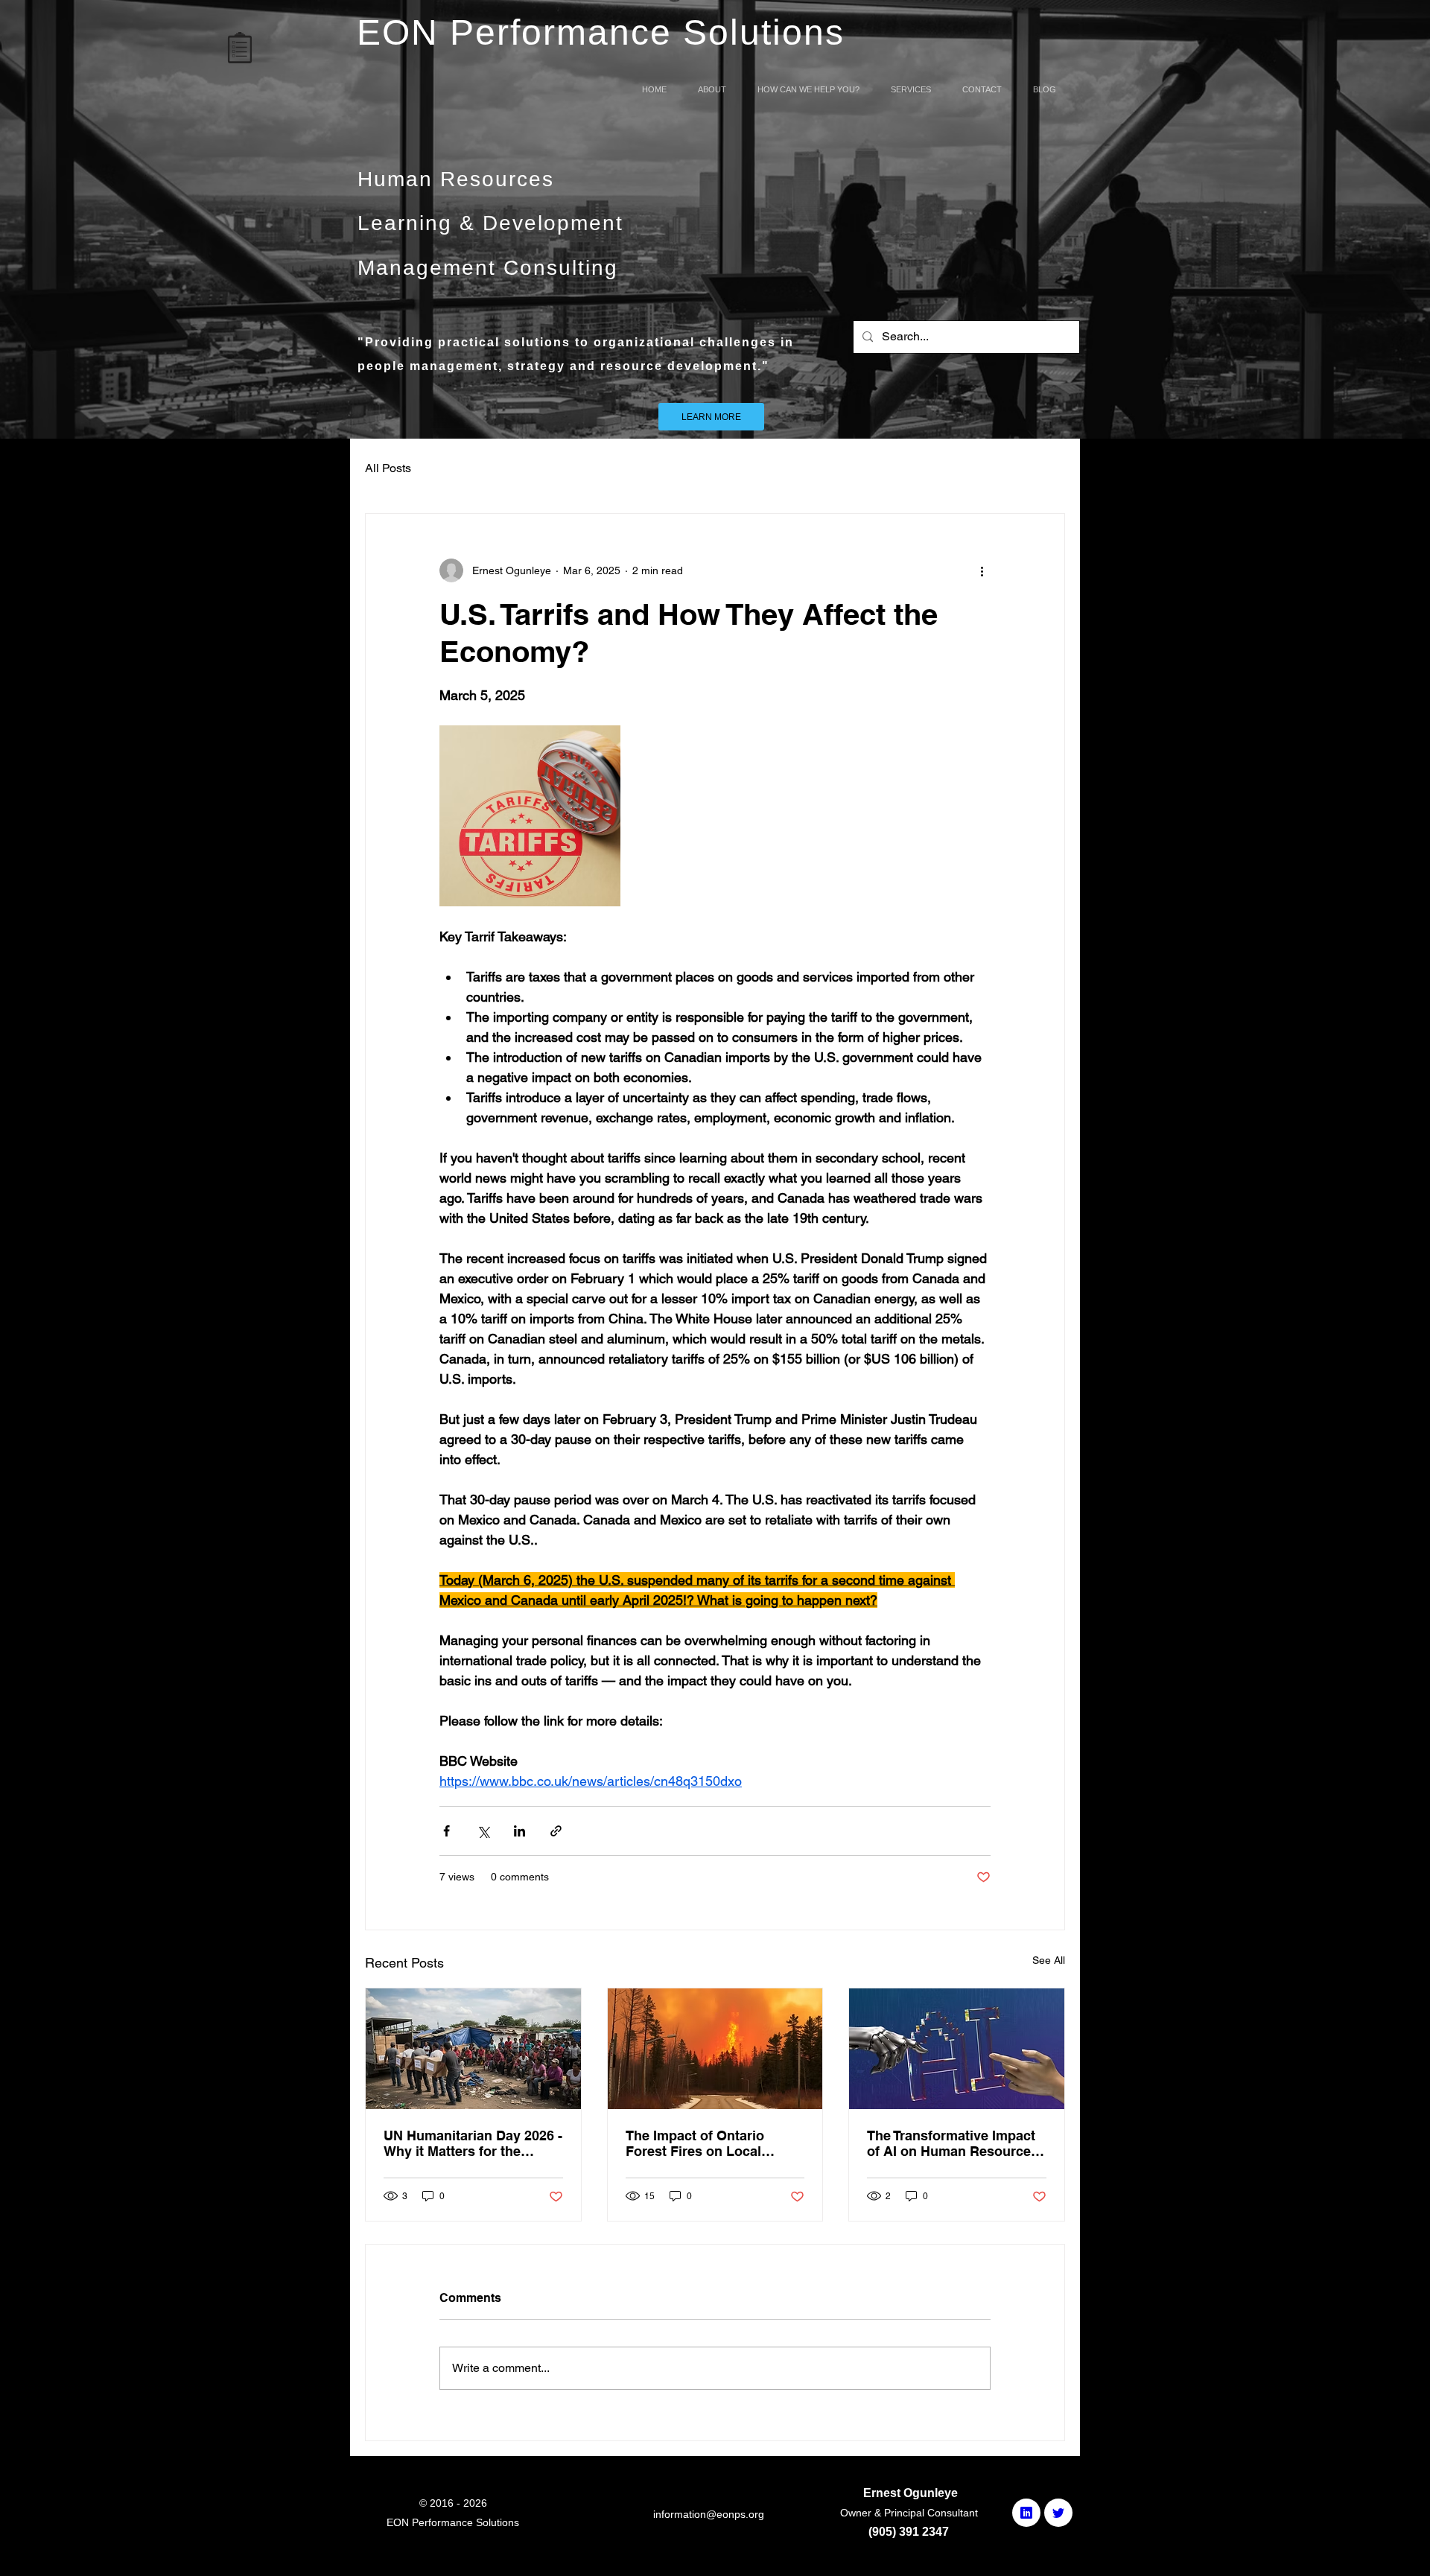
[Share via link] (556, 1831)
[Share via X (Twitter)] (483, 1831)
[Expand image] (530, 816)
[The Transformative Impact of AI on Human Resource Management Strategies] (957, 2049)
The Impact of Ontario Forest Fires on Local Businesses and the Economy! (695, 2143)
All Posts (388, 468)
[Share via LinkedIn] (519, 1831)
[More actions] (982, 570)
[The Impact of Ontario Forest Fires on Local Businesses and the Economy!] (715, 2049)
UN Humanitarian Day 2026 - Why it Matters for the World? (473, 2143)
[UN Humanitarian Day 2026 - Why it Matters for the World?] (473, 2049)
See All (1049, 1960)
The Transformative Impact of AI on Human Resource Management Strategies (951, 2143)
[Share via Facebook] (447, 1831)
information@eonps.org (709, 2514)
